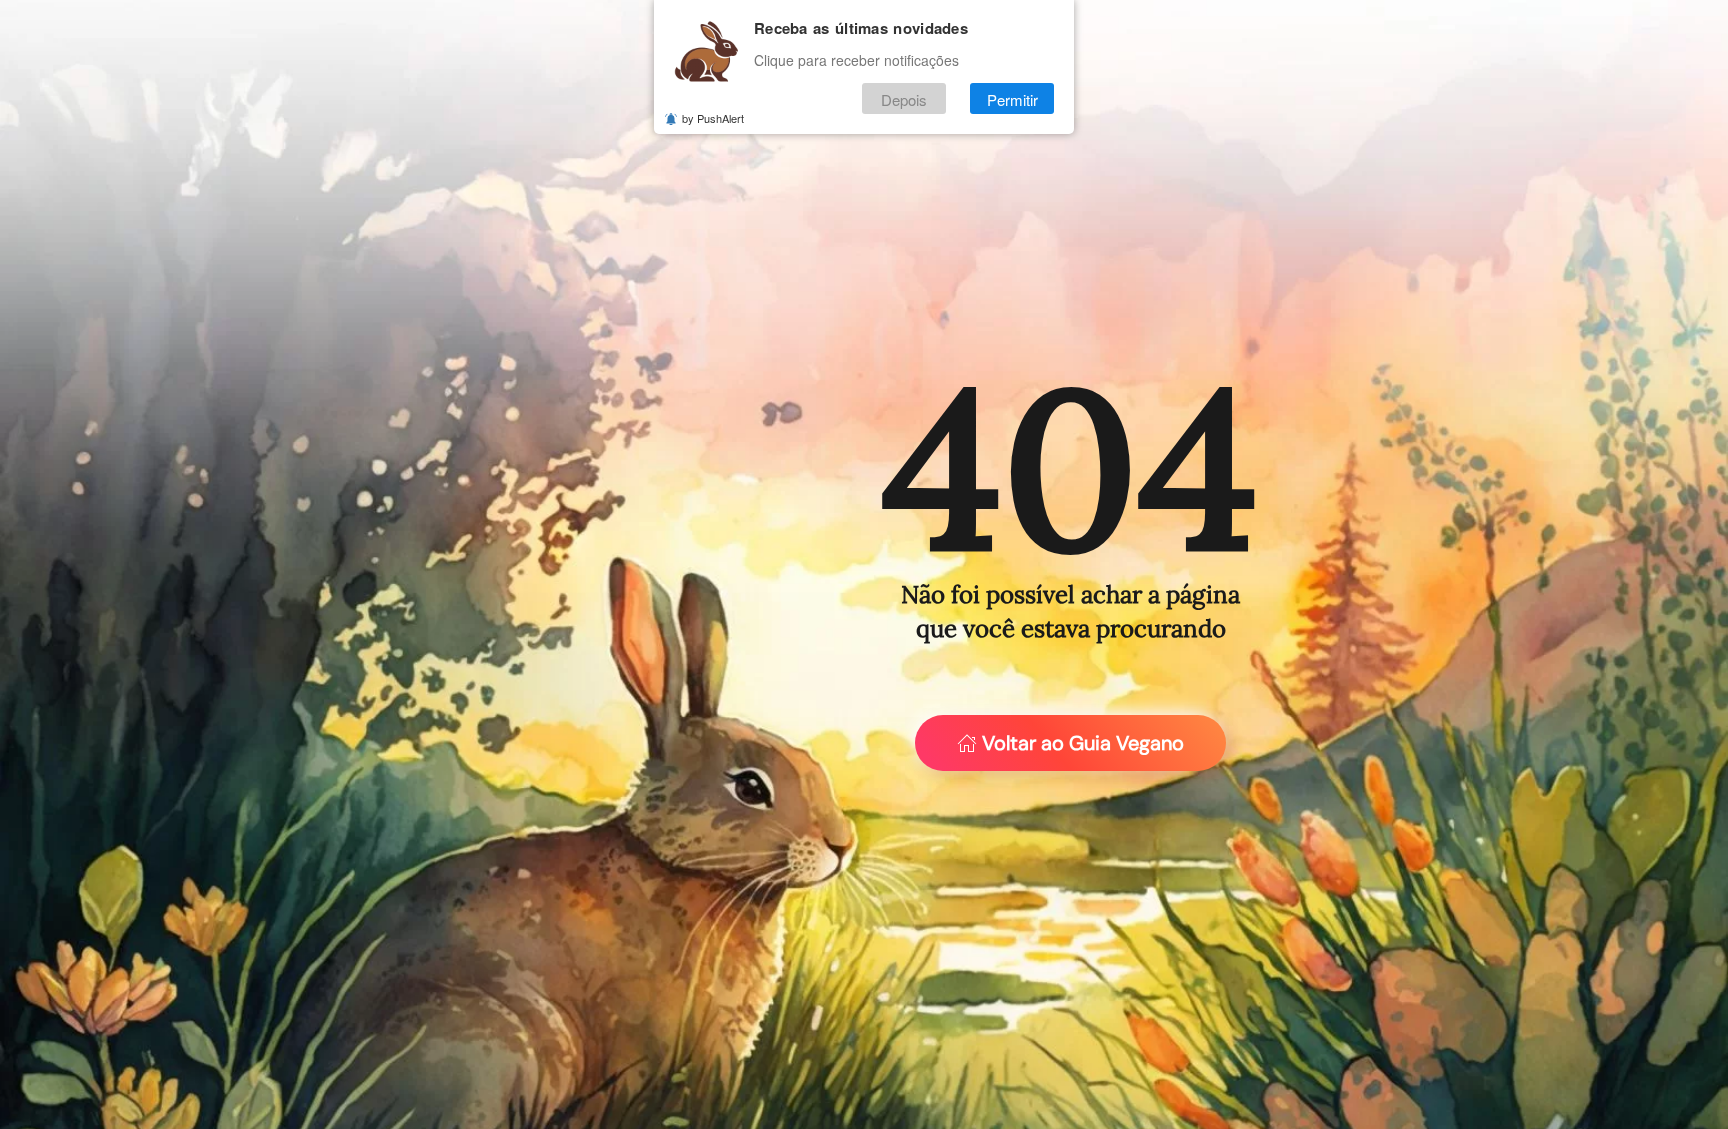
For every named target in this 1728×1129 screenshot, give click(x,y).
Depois (904, 98)
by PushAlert (713, 118)
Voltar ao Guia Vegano (1083, 743)
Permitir (1012, 98)
